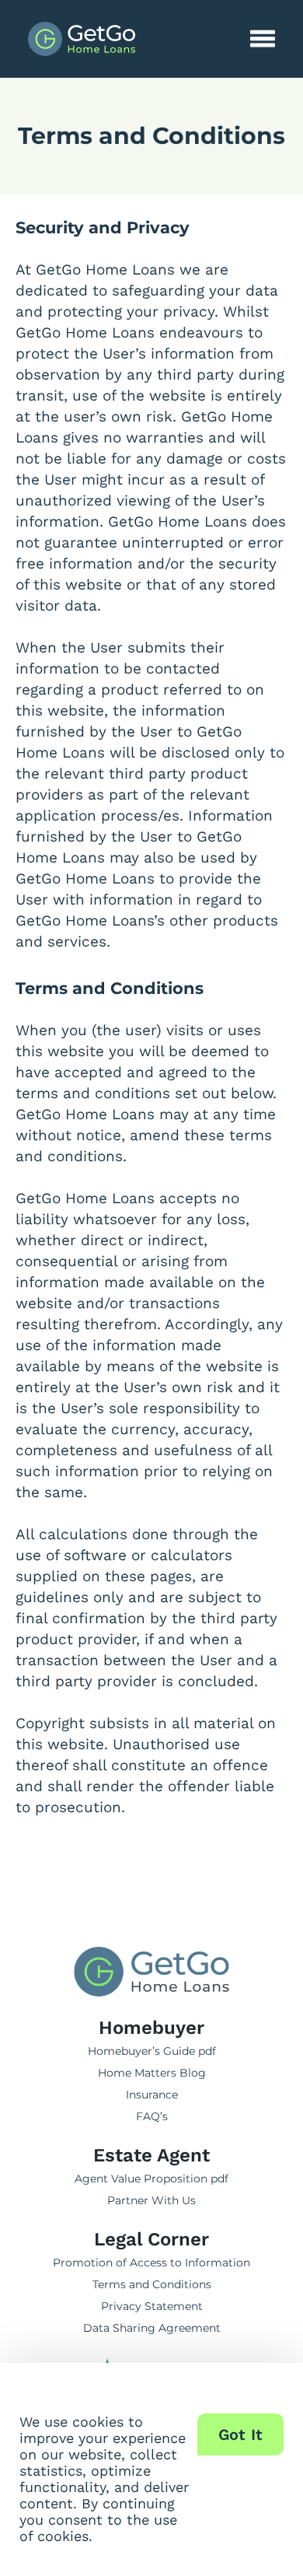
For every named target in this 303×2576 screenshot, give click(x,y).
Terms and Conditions (152, 2284)
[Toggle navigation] (263, 39)
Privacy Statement (152, 2306)
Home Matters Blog (152, 2073)
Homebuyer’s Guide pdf (152, 2051)
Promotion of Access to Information (151, 2263)
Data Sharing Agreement (152, 2328)
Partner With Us (151, 2200)
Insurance (152, 2095)
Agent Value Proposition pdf (151, 2179)
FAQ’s (152, 2116)
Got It (241, 2434)
